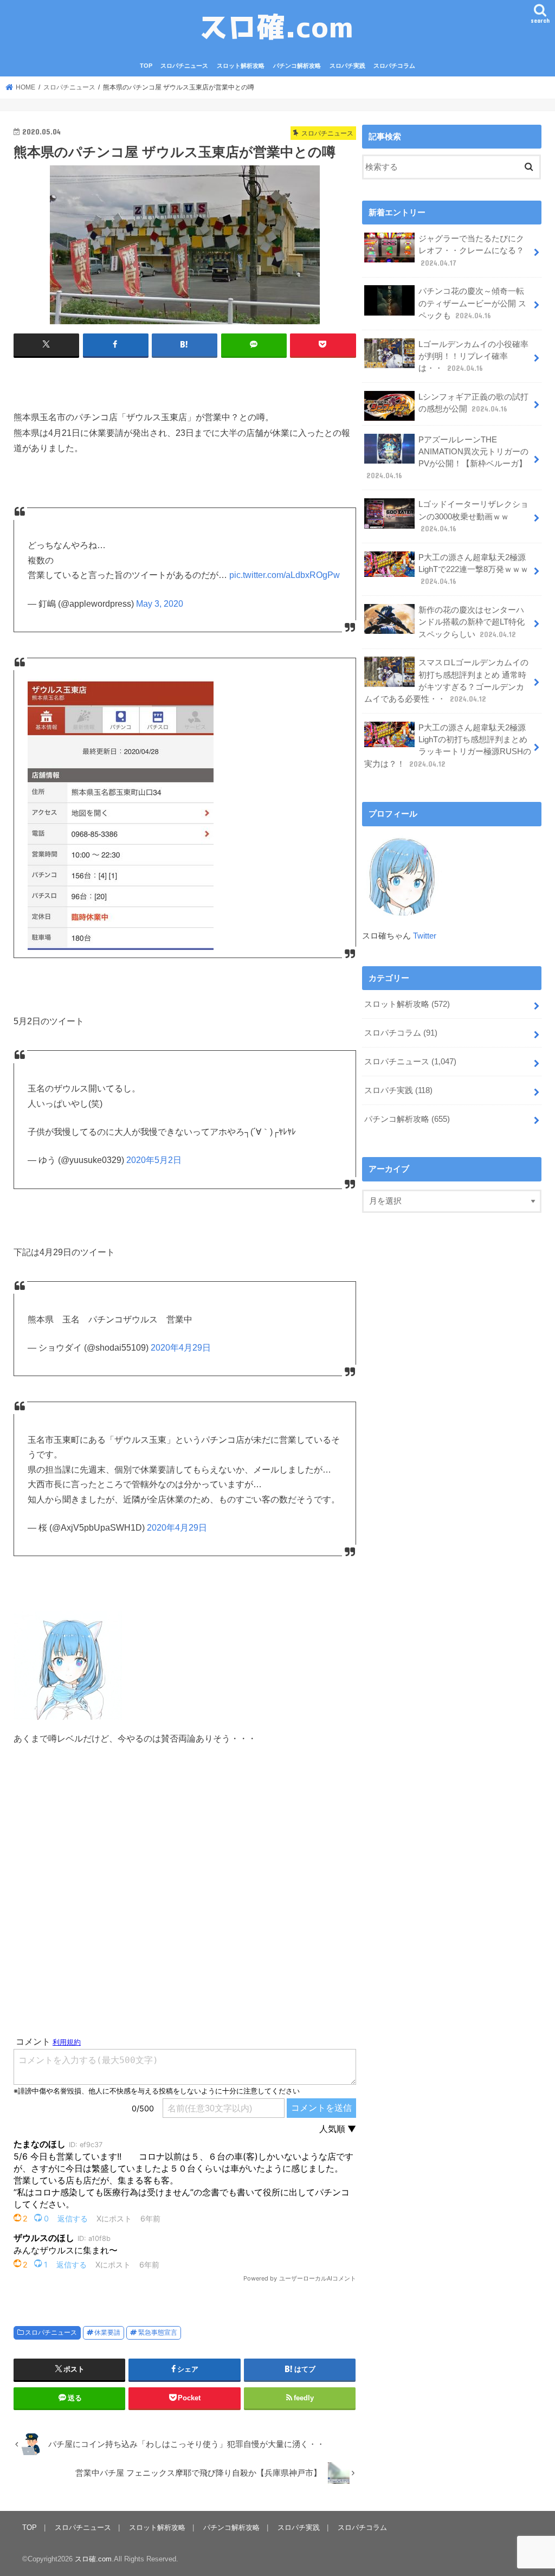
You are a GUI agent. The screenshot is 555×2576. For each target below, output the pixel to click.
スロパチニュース (184, 66)
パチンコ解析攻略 (297, 66)
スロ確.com (93, 2559)
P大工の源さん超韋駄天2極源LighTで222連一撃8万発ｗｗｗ (473, 569)
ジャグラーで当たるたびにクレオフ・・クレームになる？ (471, 250)
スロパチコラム (394, 66)
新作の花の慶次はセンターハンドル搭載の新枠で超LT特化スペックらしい (472, 622)
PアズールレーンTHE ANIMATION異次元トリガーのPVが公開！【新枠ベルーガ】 (447, 458)
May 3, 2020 (160, 604)
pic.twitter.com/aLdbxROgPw (285, 575)
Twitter (425, 936)
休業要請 (107, 2333)
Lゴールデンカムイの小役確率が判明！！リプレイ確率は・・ (473, 356)
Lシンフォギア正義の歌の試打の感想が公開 (473, 403)
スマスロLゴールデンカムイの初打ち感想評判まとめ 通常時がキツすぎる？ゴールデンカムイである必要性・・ (446, 681)
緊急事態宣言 (158, 2333)
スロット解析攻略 (241, 66)
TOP (146, 66)
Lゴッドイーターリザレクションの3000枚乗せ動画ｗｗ (473, 516)
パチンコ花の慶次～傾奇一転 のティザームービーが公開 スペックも (472, 303)
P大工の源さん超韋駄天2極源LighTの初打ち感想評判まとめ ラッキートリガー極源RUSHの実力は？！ (448, 746)
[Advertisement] (185, 1907)
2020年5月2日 (154, 1160)
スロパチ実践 (347, 66)
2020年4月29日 (181, 1348)
